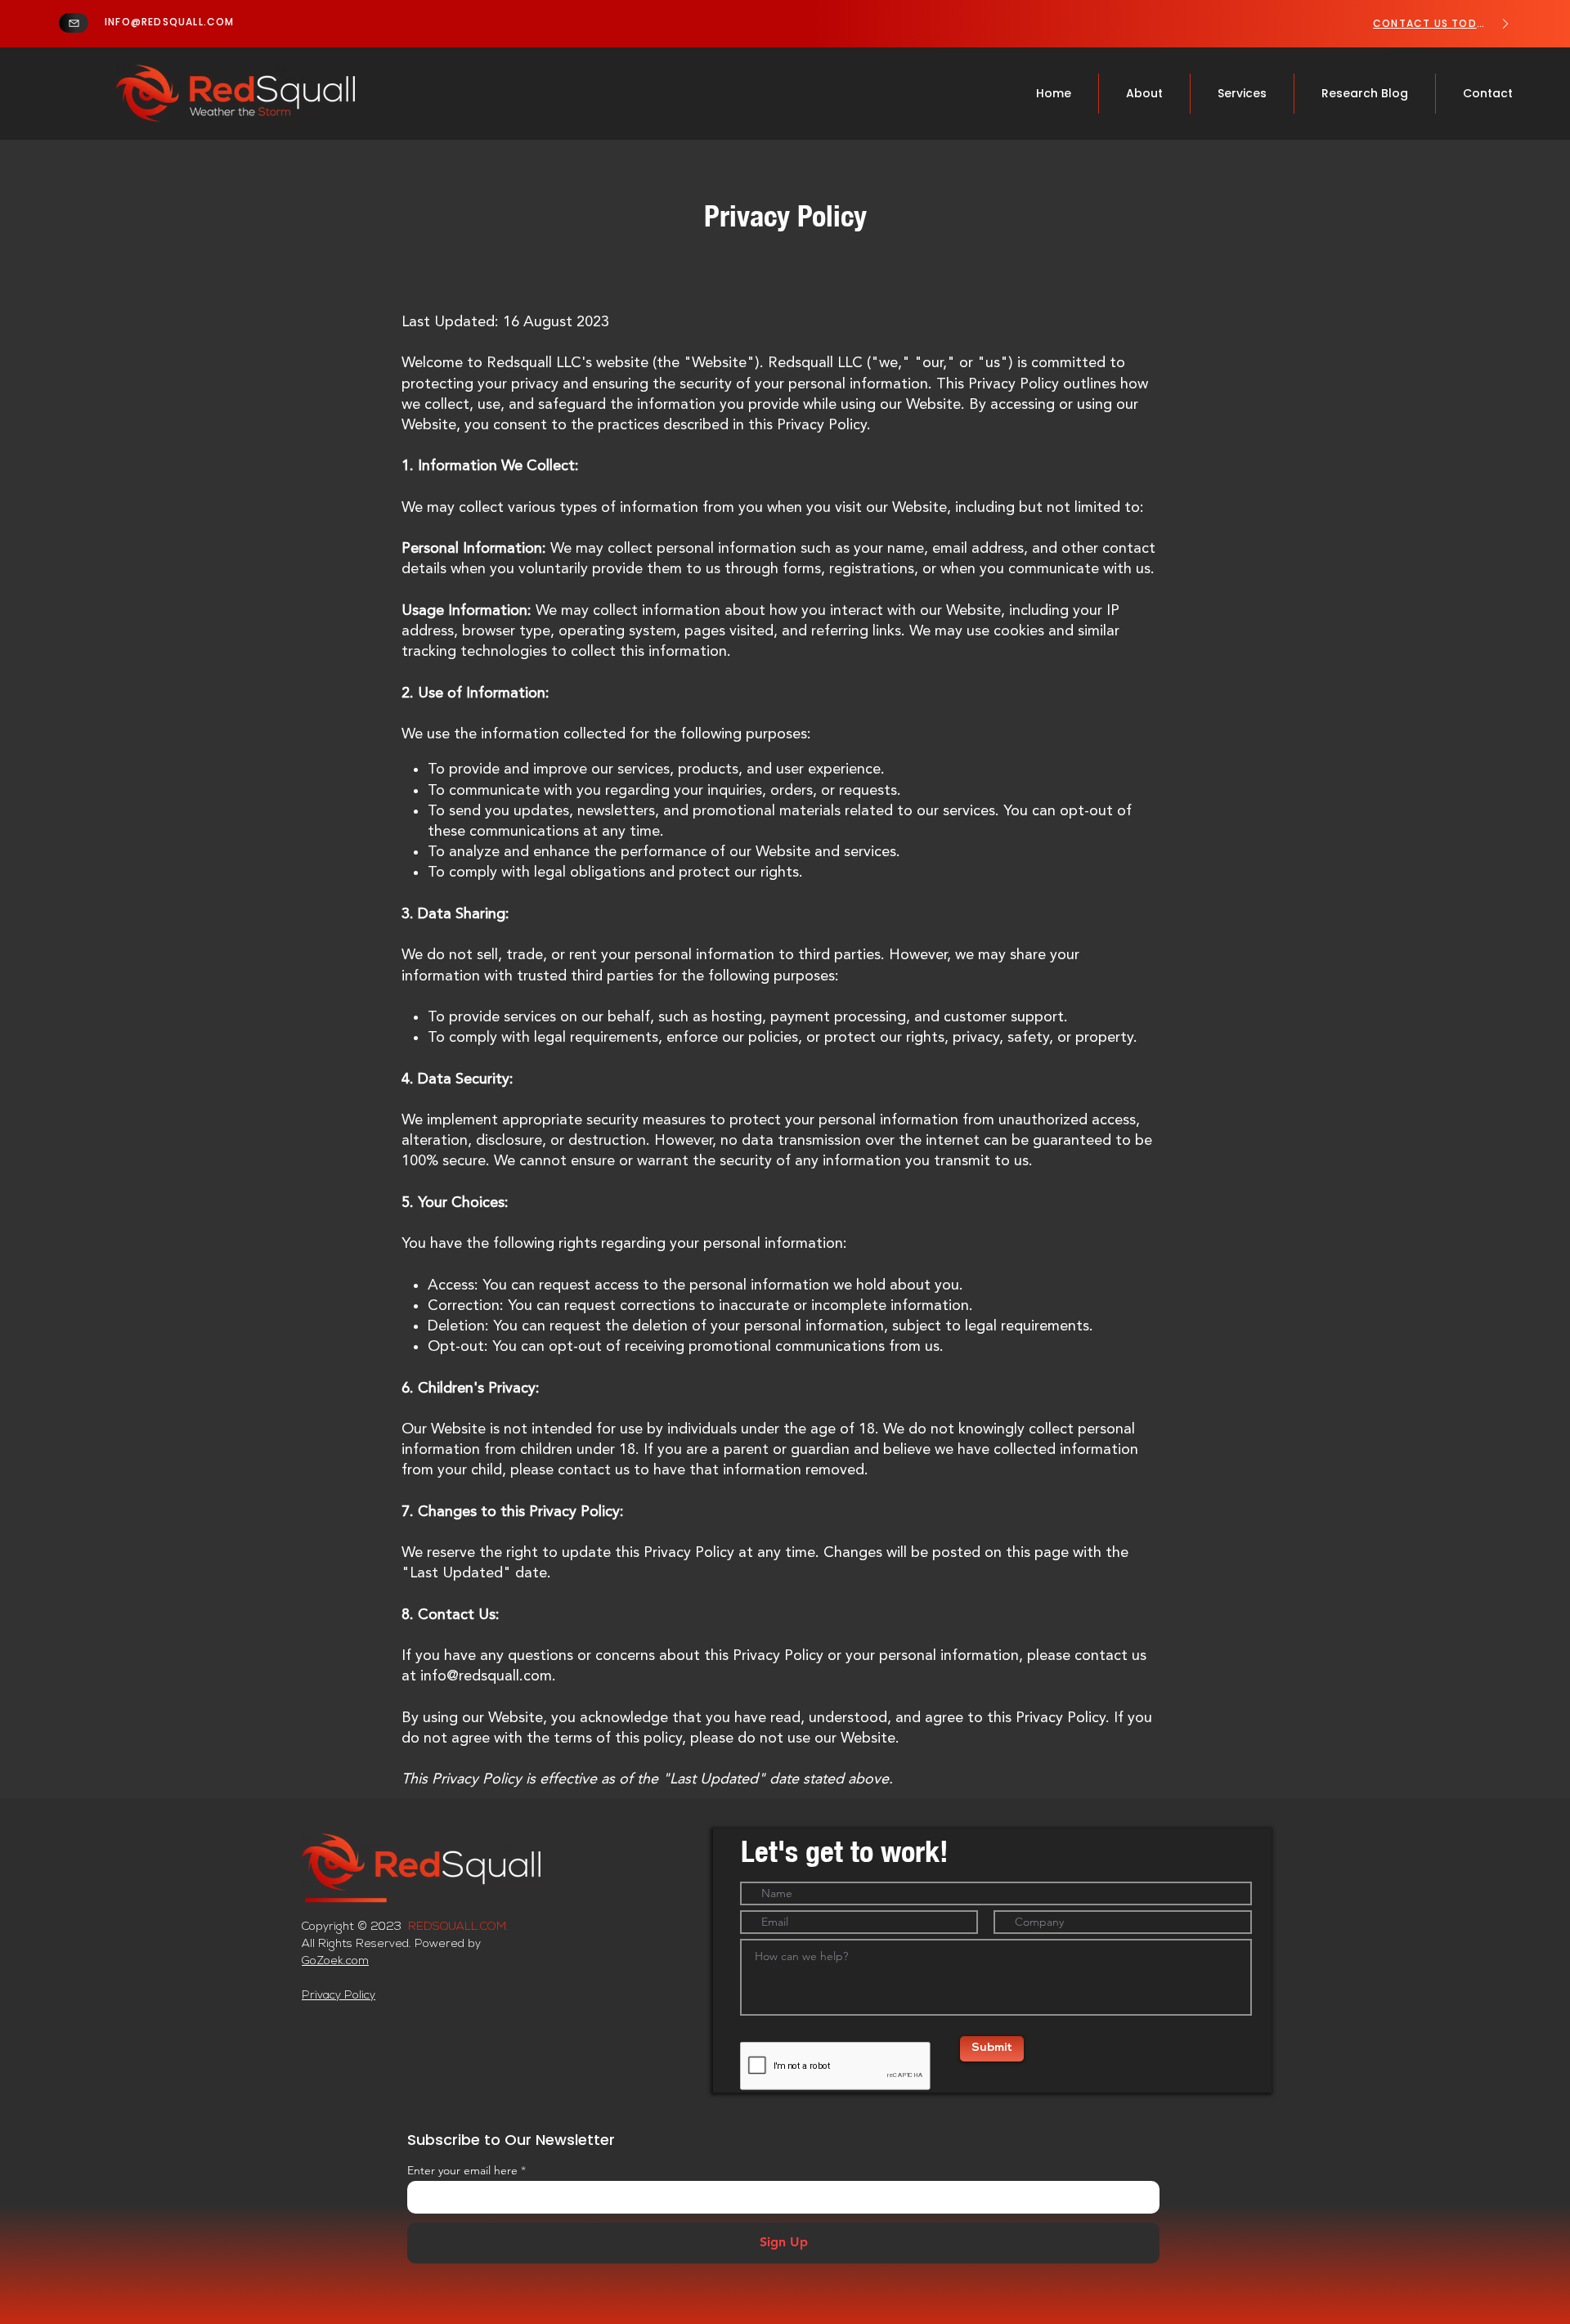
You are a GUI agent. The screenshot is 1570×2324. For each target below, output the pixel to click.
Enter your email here (462, 2170)
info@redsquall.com (486, 1676)
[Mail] (74, 23)
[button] (1242, 94)
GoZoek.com (335, 1961)
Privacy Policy (339, 1996)
